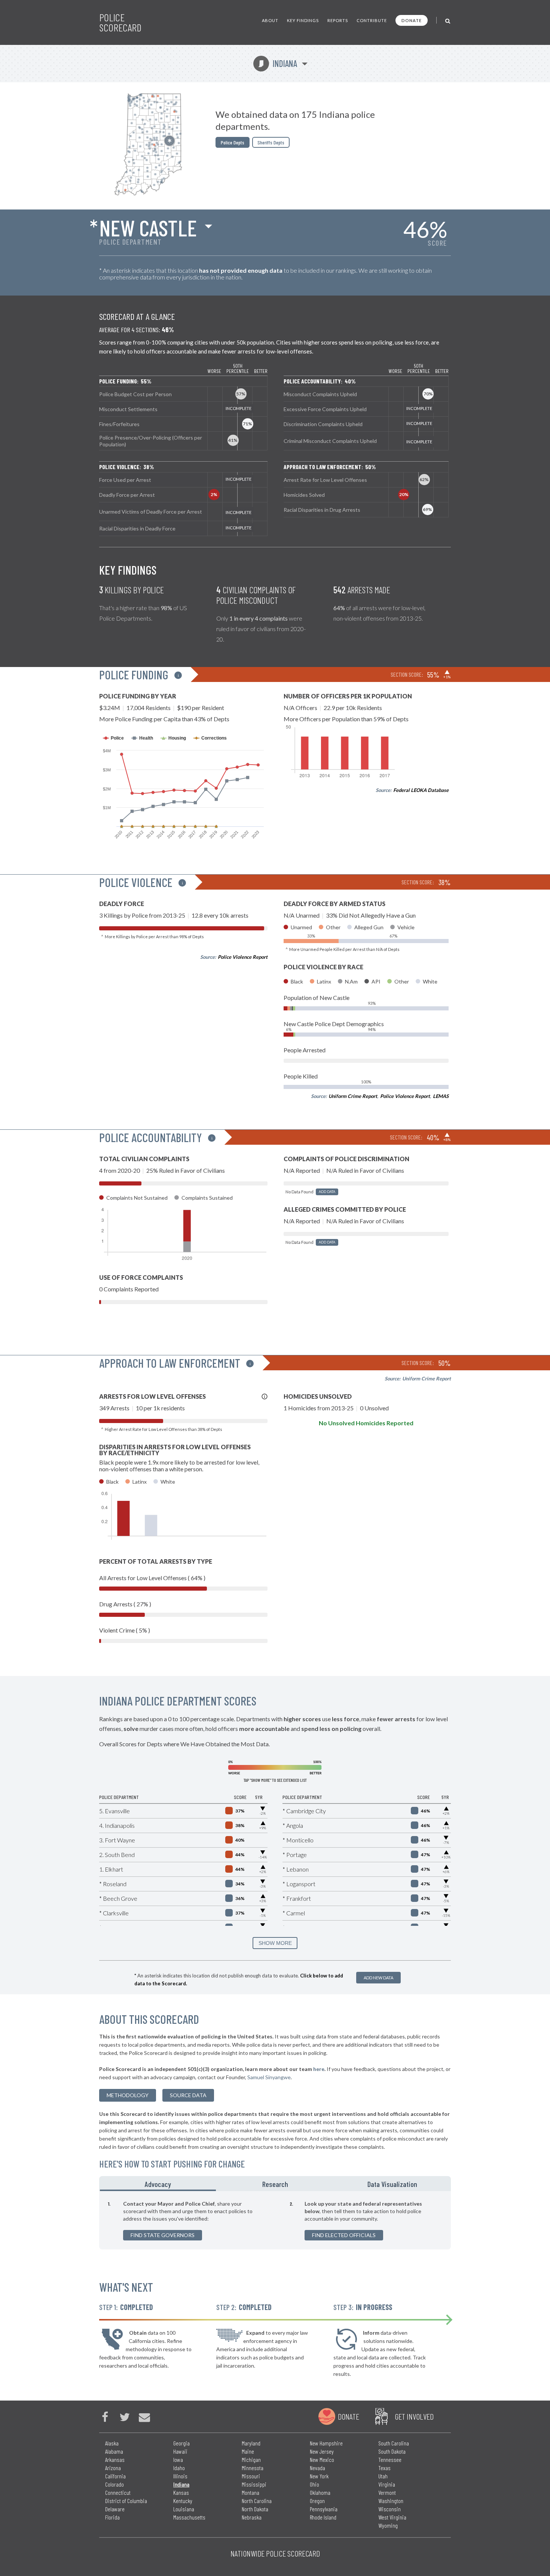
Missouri (251, 2476)
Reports (338, 20)
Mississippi (254, 2484)
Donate (412, 20)
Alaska (112, 2443)
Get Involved (414, 2416)
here (319, 2069)
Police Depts (233, 142)
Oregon (317, 2501)
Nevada (317, 2468)
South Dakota (392, 2451)
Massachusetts (189, 2517)
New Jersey (322, 2451)
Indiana (278, 63)
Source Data (188, 2095)
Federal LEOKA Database (421, 790)
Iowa (178, 2459)
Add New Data (378, 1978)
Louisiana (184, 2509)
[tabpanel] (275, 2220)
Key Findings (303, 20)
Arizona (113, 2468)
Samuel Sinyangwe (269, 2077)
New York (319, 2476)
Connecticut (118, 2492)
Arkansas (115, 2459)
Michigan (251, 2459)
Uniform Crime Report (353, 1096)
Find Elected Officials (344, 2235)
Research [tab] (275, 2184)
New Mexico (322, 2459)
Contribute (372, 20)
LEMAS (441, 1096)
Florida (112, 2517)
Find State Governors (163, 2235)
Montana (250, 2492)
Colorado (114, 2484)
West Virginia (392, 2517)
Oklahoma (320, 2492)
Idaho (179, 2468)
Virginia (387, 2484)
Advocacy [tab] (158, 2184)
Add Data (327, 1192)
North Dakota (255, 2509)
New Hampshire (326, 2443)
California (115, 2476)
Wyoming (388, 2525)
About (270, 20)
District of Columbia (126, 2501)
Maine (248, 2451)
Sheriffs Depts (271, 142)
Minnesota (253, 2468)
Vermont (387, 2492)
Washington (391, 2501)
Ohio (314, 2484)
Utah (383, 2476)
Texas (384, 2468)
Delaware (115, 2509)
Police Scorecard (120, 22)
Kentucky (183, 2501)
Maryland (251, 2443)
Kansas (181, 2492)
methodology (128, 2095)
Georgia (181, 2443)
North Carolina (257, 2501)
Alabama (114, 2451)
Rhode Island (323, 2517)
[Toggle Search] (448, 20)
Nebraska (252, 2517)
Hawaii (180, 2451)
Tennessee (390, 2459)
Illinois (180, 2476)
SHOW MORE (275, 1943)
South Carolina (394, 2443)
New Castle (148, 227)
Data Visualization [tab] (392, 2184)
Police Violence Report (243, 957)
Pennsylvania (324, 2509)
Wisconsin (389, 2509)
